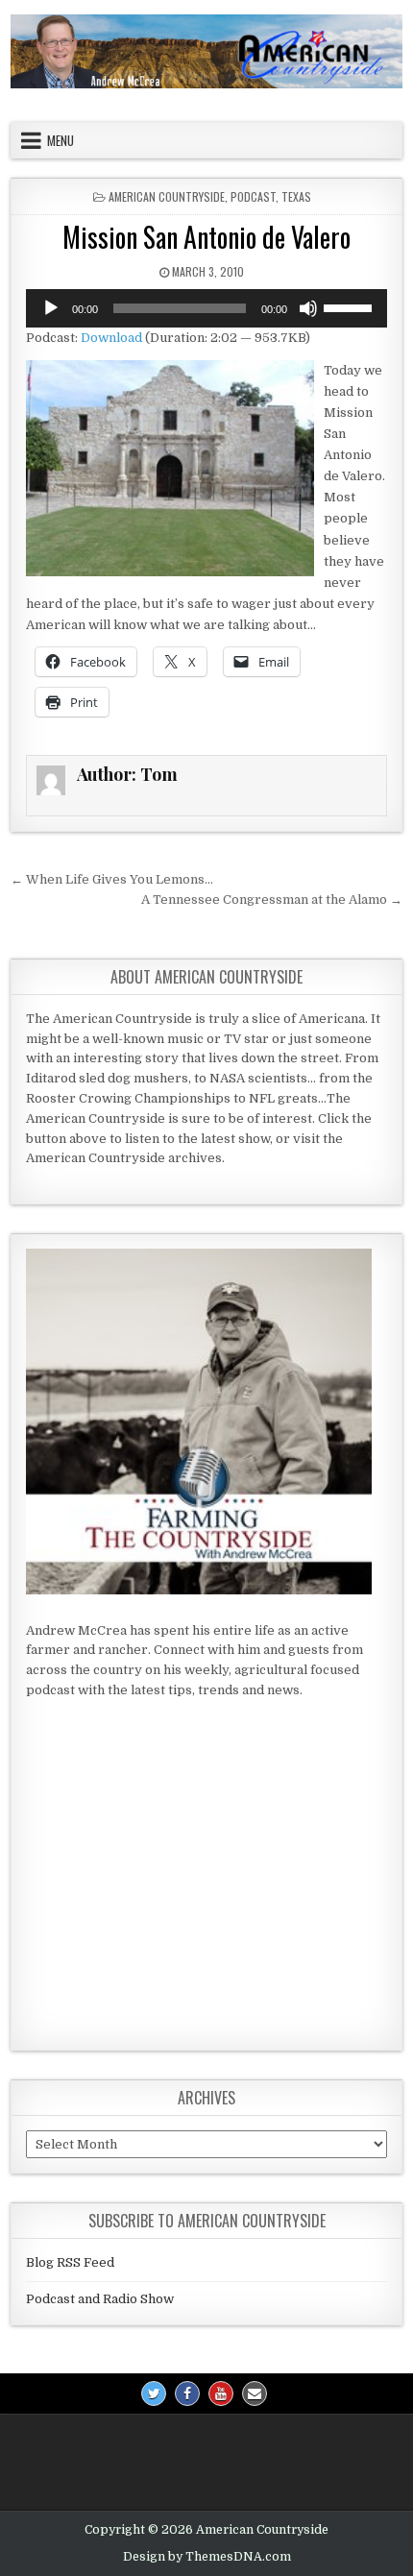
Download (111, 338)
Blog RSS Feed (70, 2262)
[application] (207, 308)
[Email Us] (255, 2394)
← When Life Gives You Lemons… (112, 879)
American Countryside (167, 196)
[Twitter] (154, 2394)
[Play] (51, 308)
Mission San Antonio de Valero (206, 237)
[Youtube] (221, 2394)
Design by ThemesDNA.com (207, 2557)
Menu (61, 140)
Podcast (253, 196)
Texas (296, 196)
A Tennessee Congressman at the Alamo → (272, 899)
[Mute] (308, 308)
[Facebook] (187, 2394)
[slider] (351, 306)
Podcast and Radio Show (100, 2299)
